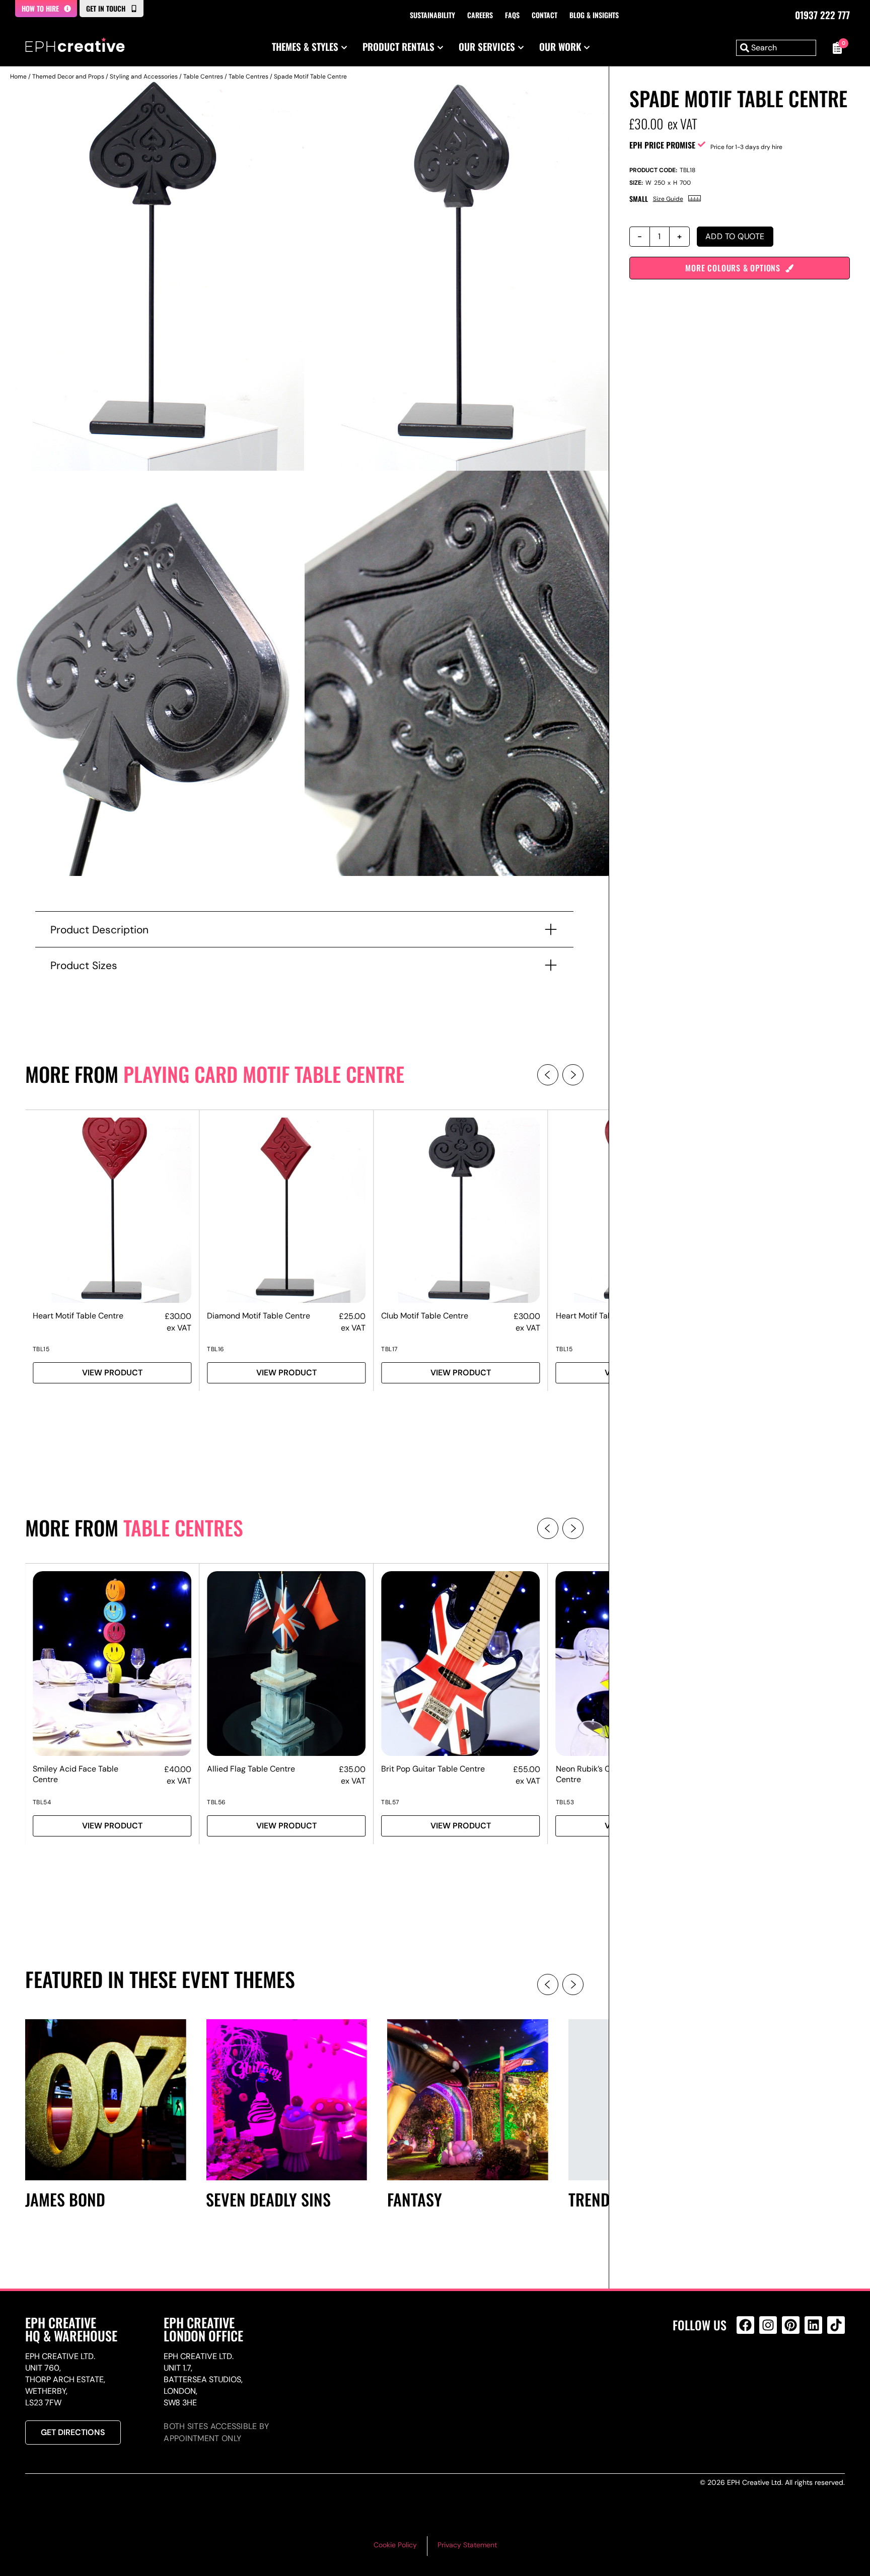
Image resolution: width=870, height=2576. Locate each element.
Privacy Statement (467, 2545)
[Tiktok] (836, 2325)
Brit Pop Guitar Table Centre (433, 1769)
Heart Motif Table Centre (78, 1316)
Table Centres (203, 77)
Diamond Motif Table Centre (259, 1316)
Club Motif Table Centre (425, 1316)
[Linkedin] (813, 2325)
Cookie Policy (395, 2545)
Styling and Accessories (144, 77)
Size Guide (668, 199)
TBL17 (389, 1349)
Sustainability (432, 15)
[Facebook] (745, 2325)
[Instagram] (768, 2325)
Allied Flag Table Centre (251, 1769)
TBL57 (390, 1802)
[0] (836, 48)
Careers (480, 15)
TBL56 (216, 1802)
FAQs (512, 15)
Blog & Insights (594, 15)
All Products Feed (748, 2368)
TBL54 (42, 1802)
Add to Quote (735, 236)
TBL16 (216, 1349)
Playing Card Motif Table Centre (264, 1074)
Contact (545, 15)
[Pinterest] (791, 2325)
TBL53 (565, 1802)
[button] (548, 1075)
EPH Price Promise (662, 145)
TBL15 (41, 1349)
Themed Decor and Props (68, 77)
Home (18, 77)
